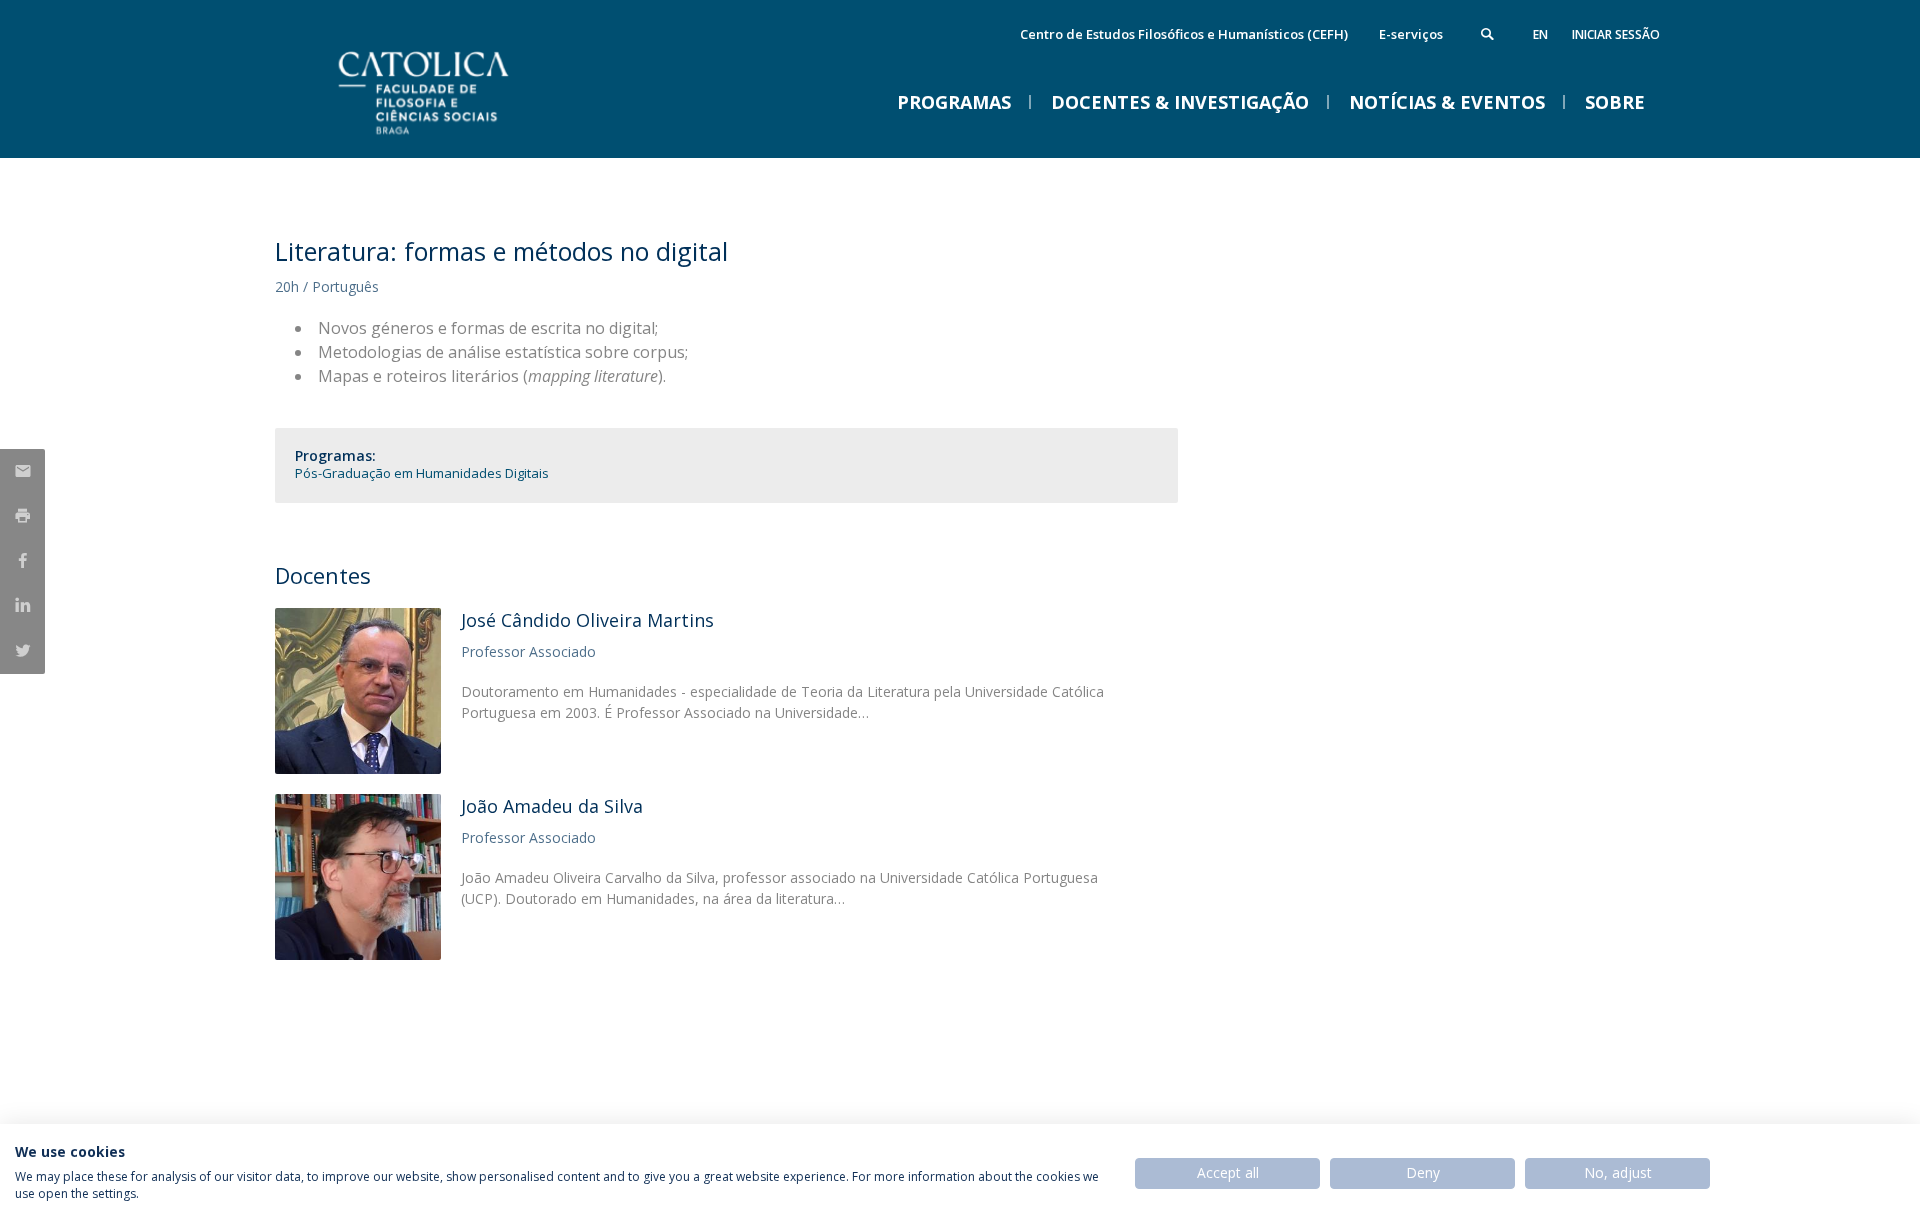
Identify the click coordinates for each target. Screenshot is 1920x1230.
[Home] (475, 137)
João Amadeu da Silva (552, 806)
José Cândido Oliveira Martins (587, 620)
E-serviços (1411, 34)
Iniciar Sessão (1616, 34)
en (1540, 34)
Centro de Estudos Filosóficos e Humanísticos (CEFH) (1184, 34)
